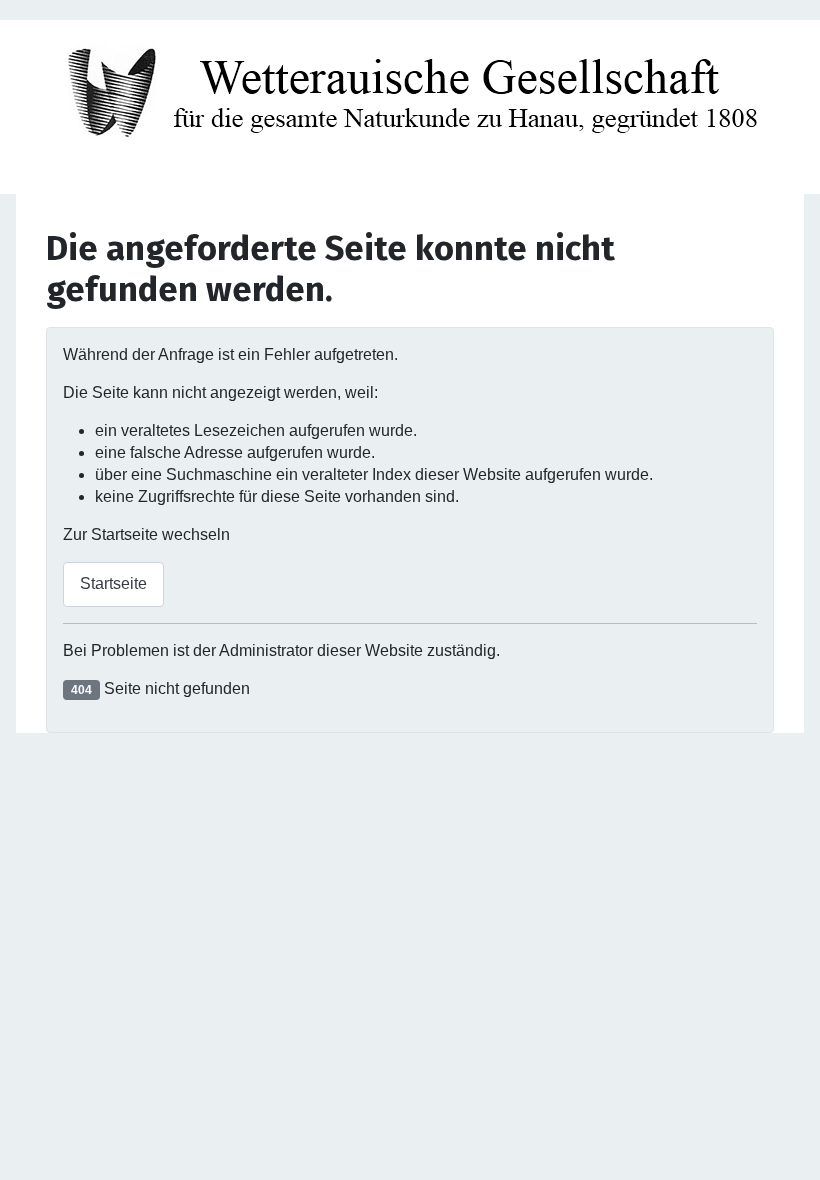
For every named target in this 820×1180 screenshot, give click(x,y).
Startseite (113, 583)
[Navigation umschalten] (410, 173)
